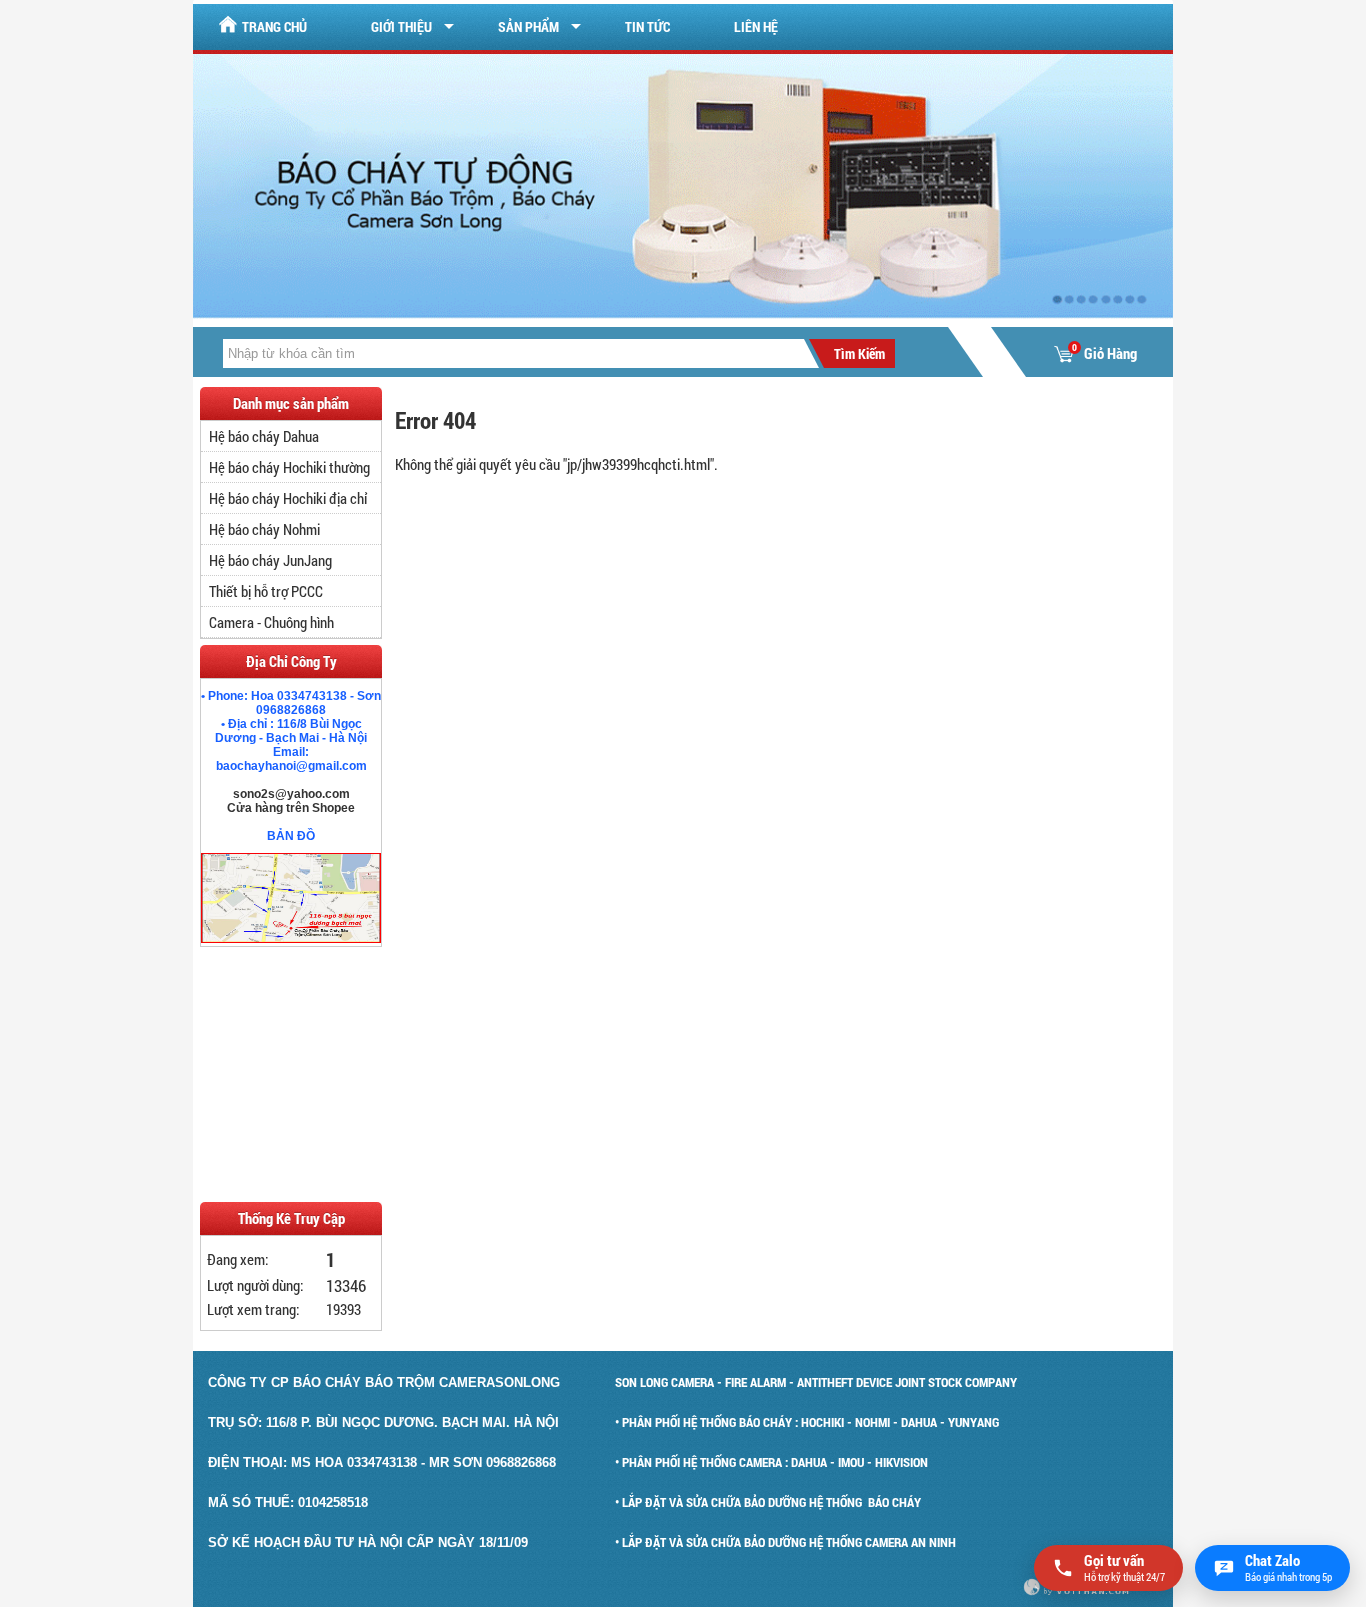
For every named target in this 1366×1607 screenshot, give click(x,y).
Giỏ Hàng (1104, 353)
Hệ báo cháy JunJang (270, 560)
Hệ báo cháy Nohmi (264, 529)
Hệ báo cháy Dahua (264, 436)
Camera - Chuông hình (271, 622)
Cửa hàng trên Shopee (291, 808)
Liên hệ (756, 26)
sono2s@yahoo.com (291, 794)
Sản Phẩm (528, 26)
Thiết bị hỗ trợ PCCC (266, 591)
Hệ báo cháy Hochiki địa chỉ (288, 498)
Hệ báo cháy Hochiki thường (289, 467)
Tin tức (647, 26)
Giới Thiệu (401, 26)
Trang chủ (274, 26)
